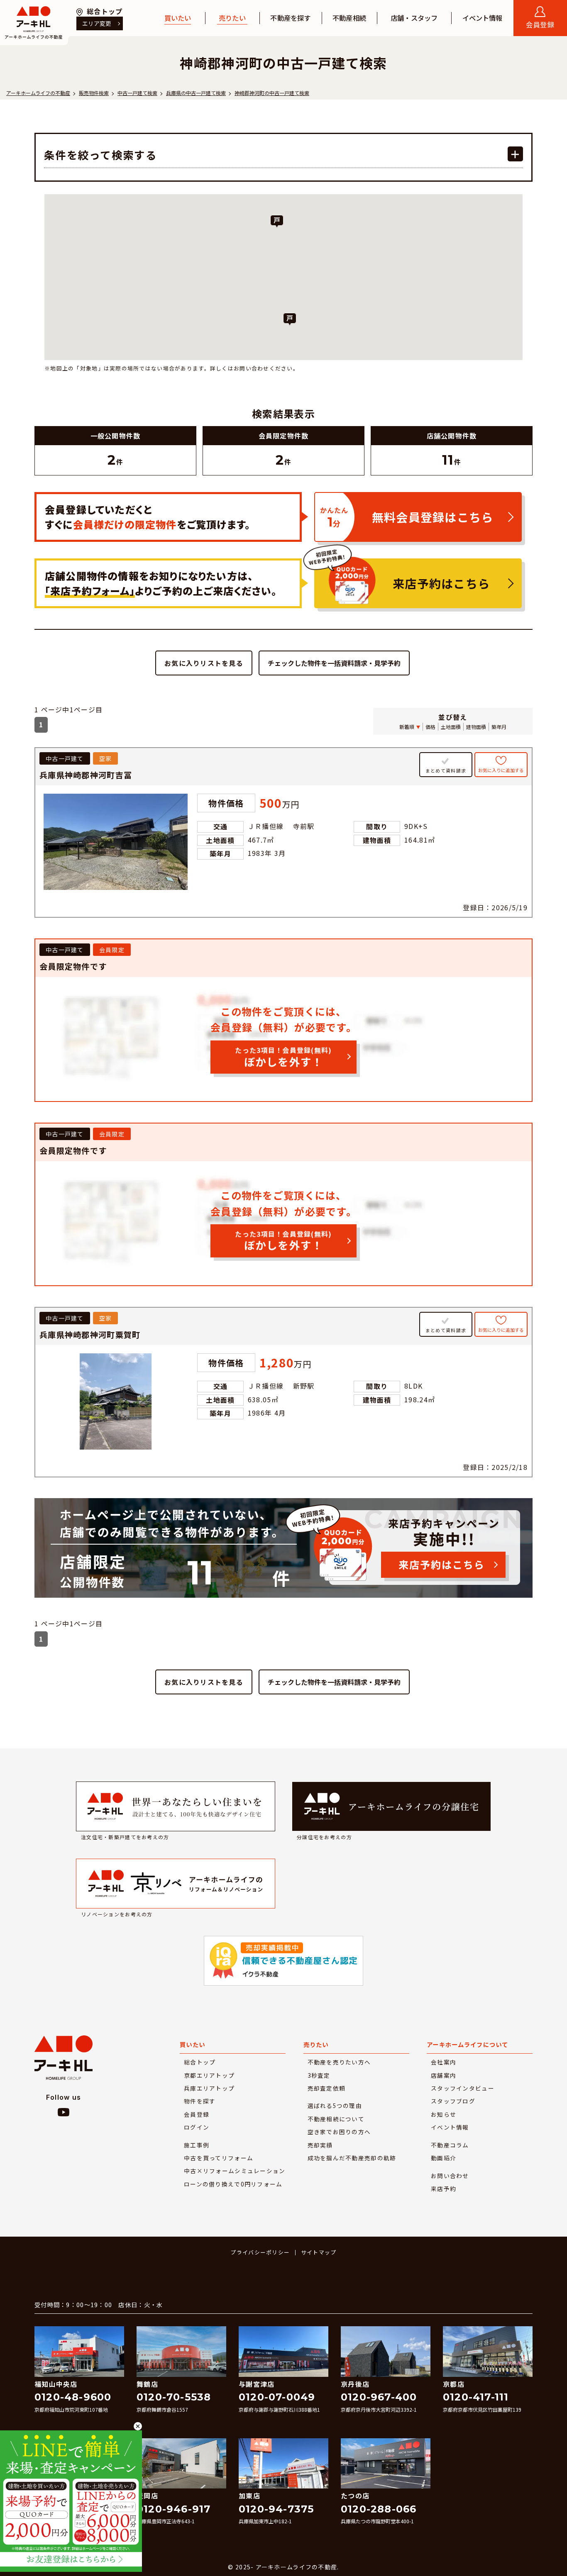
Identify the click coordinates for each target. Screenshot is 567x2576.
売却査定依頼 (327, 2088)
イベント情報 (483, 18)
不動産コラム (450, 2145)
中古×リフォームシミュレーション (235, 2171)
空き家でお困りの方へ (339, 2132)
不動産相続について (336, 2119)
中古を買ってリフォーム (219, 2158)
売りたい (232, 18)
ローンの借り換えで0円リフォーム (233, 2184)
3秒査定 (319, 2075)
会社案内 (444, 2062)
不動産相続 (349, 18)
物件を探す (200, 2101)
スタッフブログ (453, 2101)
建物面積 (476, 727)
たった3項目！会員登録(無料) (283, 1057)
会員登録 (197, 2114)
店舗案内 (444, 2075)
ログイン (197, 2127)
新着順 (407, 727)
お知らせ (444, 2114)
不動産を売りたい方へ (339, 2062)
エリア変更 (97, 23)
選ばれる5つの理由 (335, 2106)
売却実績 (320, 2145)
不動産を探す (290, 18)
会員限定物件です (73, 966)
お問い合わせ (450, 2176)
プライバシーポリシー (260, 2252)
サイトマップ (319, 2252)
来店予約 (444, 2189)
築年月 (499, 727)
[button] (277, 222)
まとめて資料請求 (446, 771)
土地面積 (451, 727)
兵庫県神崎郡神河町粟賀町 (90, 1335)
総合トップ (200, 2062)
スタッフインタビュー (463, 2088)
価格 (430, 727)
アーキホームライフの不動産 (34, 23)
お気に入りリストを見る (204, 663)
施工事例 (197, 2145)
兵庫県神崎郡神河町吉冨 (86, 775)
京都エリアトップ (209, 2075)
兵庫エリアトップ (209, 2088)
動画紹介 (444, 2158)
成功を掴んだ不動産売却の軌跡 (352, 2158)
